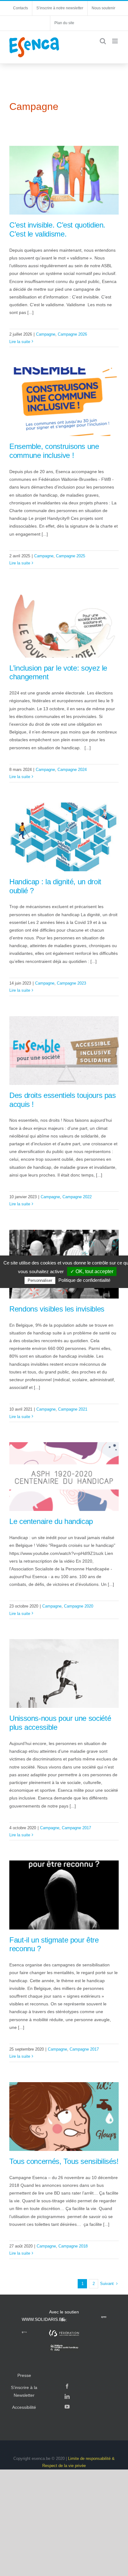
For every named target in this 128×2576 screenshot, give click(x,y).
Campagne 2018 (73, 2246)
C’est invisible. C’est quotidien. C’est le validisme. (57, 229)
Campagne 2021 (73, 1409)
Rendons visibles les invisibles (57, 1309)
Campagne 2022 (77, 1197)
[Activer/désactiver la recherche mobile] (103, 41)
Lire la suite (20, 342)
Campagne (46, 334)
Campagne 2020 (79, 1606)
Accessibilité (24, 2407)
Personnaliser (40, 1280)
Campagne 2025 (71, 556)
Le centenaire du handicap (51, 1521)
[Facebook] (67, 2386)
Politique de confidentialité (84, 1280)
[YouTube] (67, 2407)
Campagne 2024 (72, 770)
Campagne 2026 (72, 334)
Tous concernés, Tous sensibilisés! (64, 2161)
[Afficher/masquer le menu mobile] (115, 41)
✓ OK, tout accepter (92, 1271)
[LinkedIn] (67, 2396)
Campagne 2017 (76, 1828)
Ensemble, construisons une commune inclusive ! (54, 451)
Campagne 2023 (71, 983)
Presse (24, 2375)
